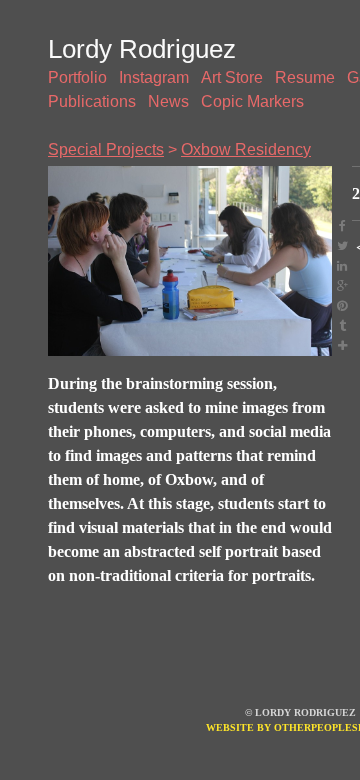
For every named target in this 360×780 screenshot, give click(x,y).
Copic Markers (252, 101)
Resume (305, 77)
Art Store (232, 77)
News (168, 101)
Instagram (154, 77)
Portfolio (77, 77)
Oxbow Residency (246, 149)
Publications (92, 101)
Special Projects (106, 149)
